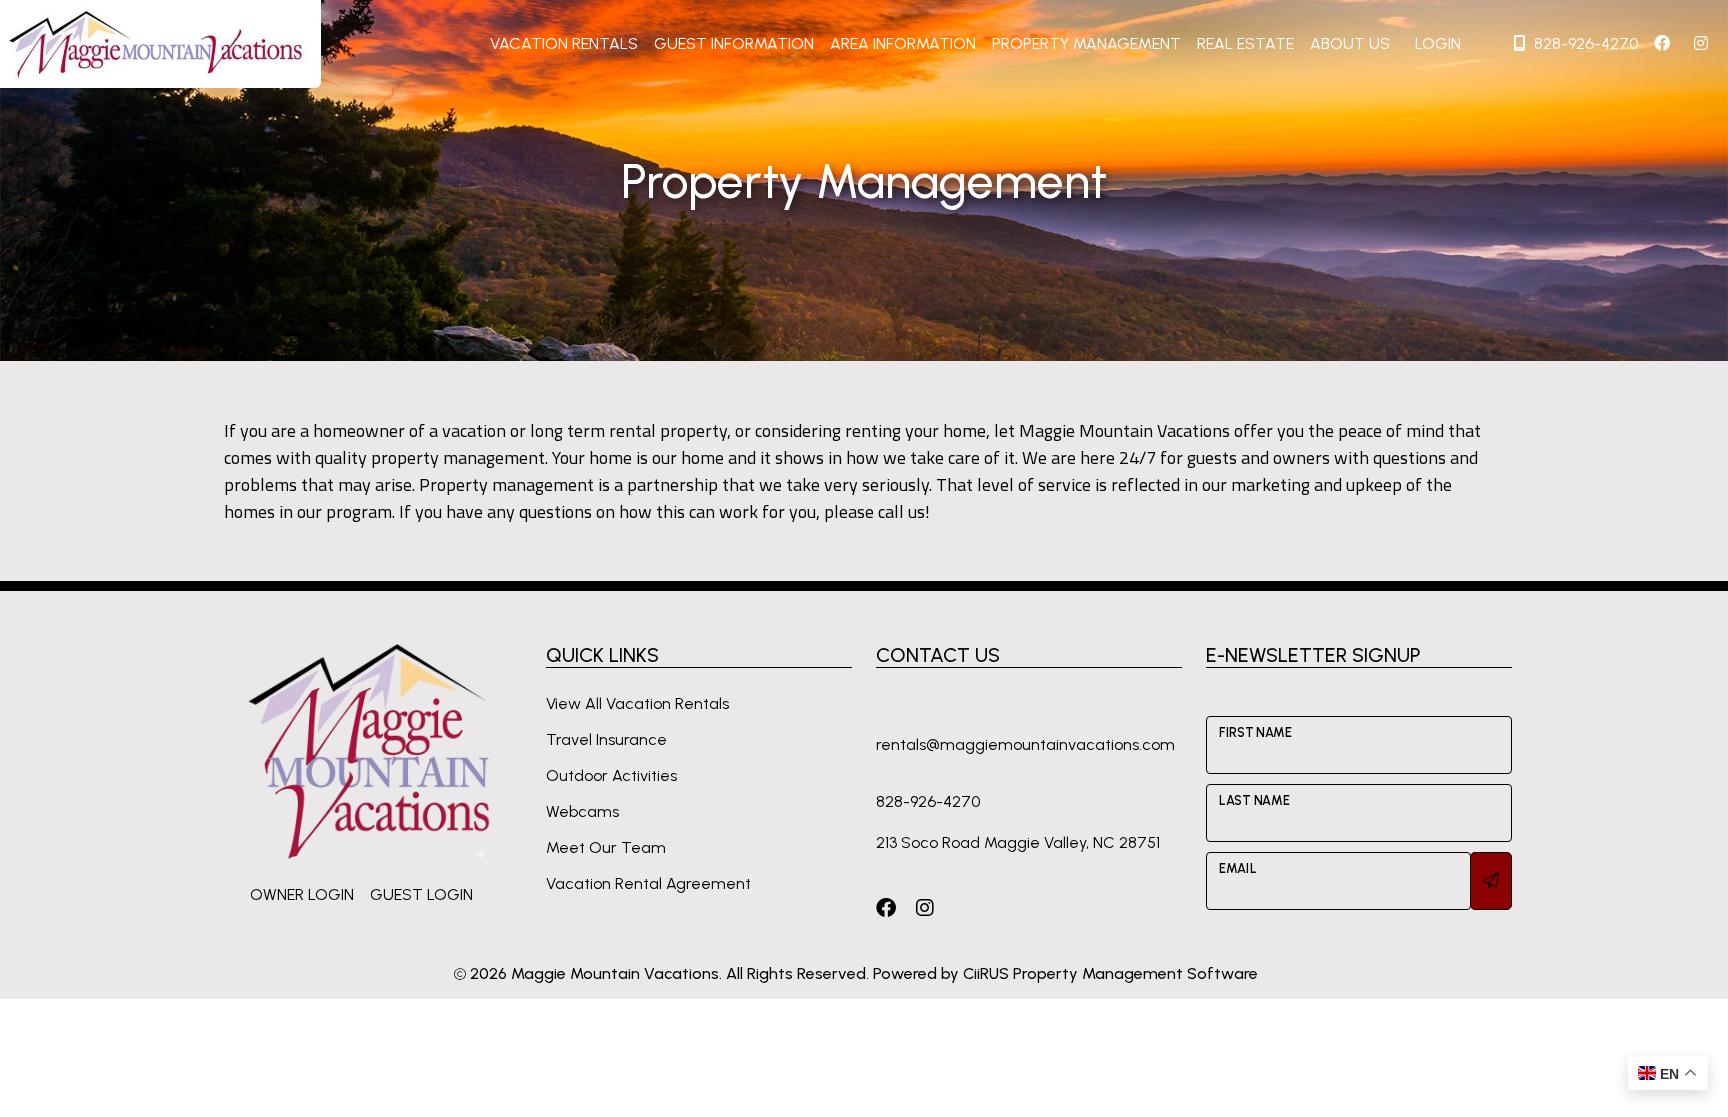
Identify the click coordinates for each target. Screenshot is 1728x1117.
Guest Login (421, 894)
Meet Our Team (606, 847)
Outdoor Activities (611, 775)
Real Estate (1245, 43)
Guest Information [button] (734, 43)
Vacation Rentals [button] (564, 43)
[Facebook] (886, 907)
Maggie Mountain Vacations (615, 973)
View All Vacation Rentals (637, 703)
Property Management (1086, 43)
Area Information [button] (903, 43)
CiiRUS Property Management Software (1110, 973)
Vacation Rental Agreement (648, 883)
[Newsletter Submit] (1491, 881)
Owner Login (302, 894)
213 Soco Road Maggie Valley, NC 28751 (1018, 842)
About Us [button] (1350, 43)
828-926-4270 (1586, 43)
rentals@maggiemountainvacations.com (1025, 744)
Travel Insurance (606, 739)
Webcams (582, 811)
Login (1438, 43)
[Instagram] (925, 907)
